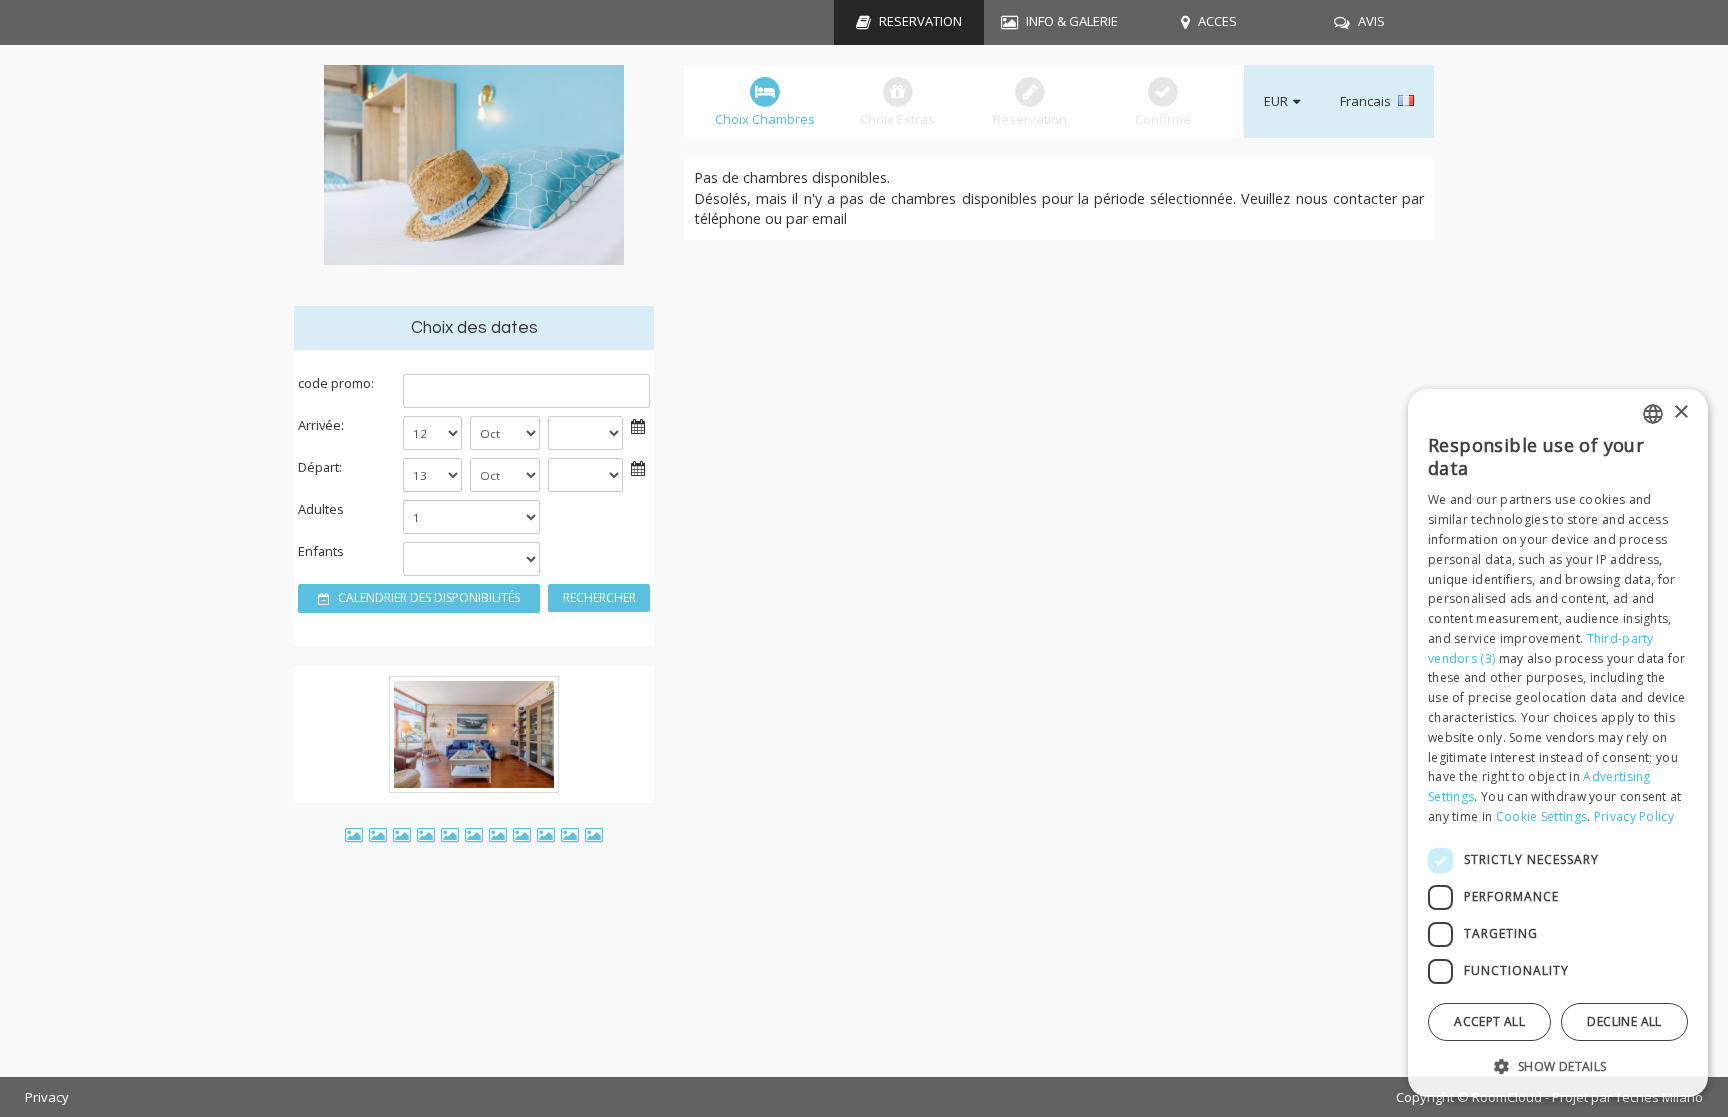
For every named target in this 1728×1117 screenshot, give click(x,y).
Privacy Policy (1634, 816)
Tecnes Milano (1659, 1097)
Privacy (47, 1097)
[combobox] (1653, 414)
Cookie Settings (1542, 816)
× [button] (1680, 412)
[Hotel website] (474, 175)
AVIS (1371, 21)
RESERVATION (920, 21)
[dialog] (1558, 743)
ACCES (1217, 21)
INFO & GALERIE (1072, 21)
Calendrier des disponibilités (427, 597)
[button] (1558, 1065)
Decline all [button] (1624, 1021)
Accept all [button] (1489, 1021)
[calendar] (638, 425)
